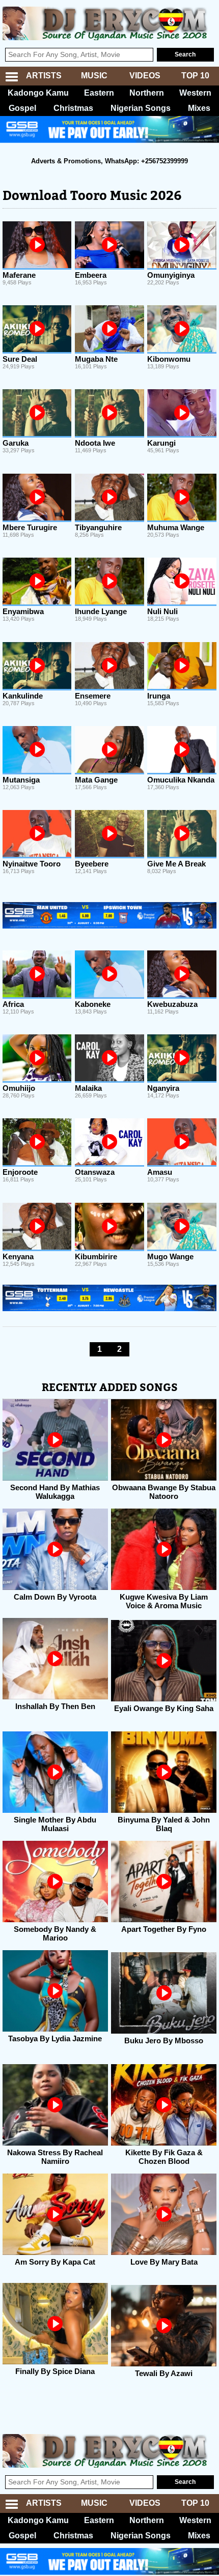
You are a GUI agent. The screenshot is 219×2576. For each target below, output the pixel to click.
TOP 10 (195, 76)
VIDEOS (145, 76)
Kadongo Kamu (38, 93)
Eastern (99, 93)
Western (195, 93)
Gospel (22, 108)
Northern (147, 93)
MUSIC (94, 76)
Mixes (199, 108)
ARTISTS (44, 76)
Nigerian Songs (141, 108)
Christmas (73, 108)
